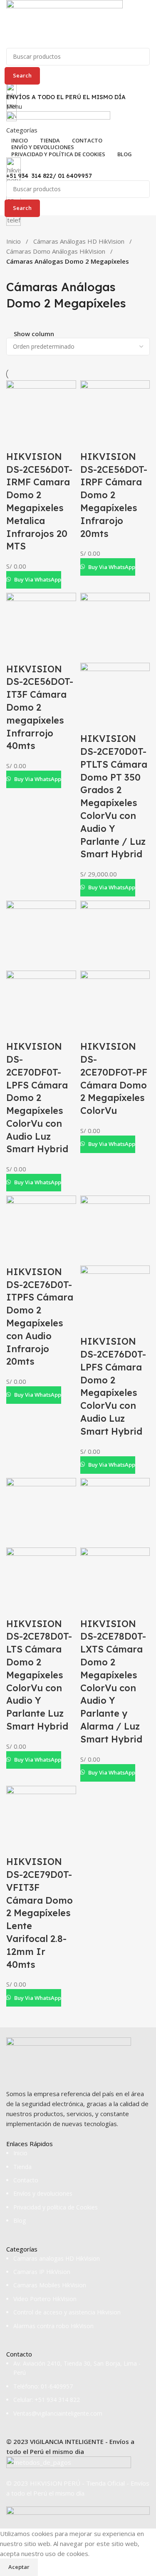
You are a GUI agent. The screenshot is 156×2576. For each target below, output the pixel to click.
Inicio (14, 241)
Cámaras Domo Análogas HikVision (56, 251)
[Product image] (115, 696)
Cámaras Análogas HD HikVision (79, 241)
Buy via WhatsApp (38, 579)
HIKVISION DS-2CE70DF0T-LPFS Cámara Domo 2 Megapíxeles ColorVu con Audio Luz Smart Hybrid (37, 1098)
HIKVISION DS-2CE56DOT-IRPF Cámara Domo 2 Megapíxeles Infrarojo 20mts (114, 495)
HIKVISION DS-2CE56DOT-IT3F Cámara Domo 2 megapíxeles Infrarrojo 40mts (40, 708)
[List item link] (78, 2187)
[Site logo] (64, 23)
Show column (34, 334)
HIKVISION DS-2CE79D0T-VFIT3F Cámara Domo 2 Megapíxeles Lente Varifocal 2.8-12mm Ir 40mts (40, 1913)
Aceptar (19, 2567)
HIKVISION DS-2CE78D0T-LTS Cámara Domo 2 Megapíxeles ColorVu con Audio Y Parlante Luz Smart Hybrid (39, 1675)
